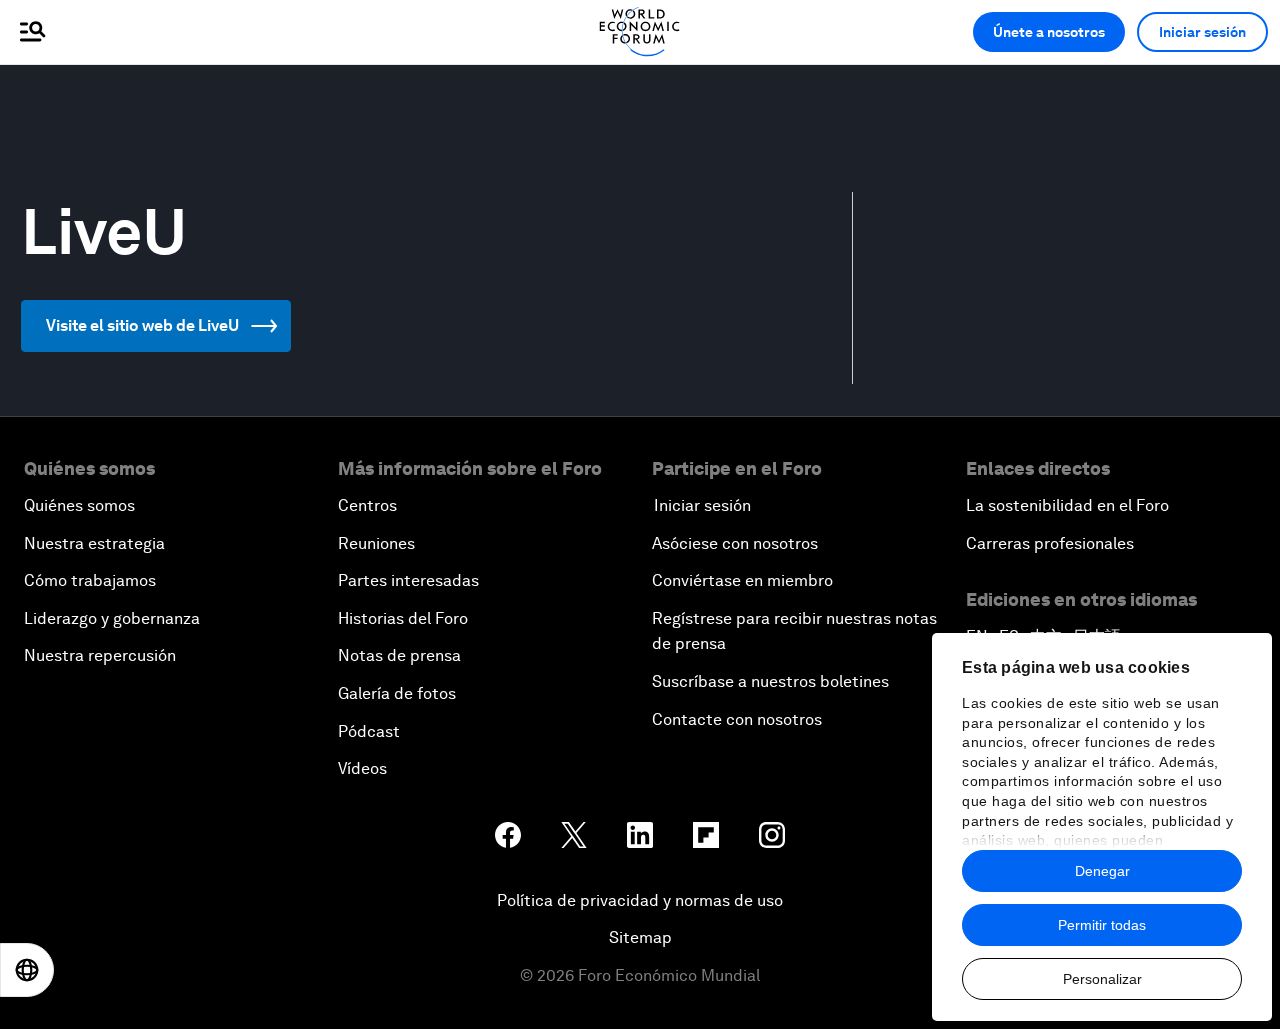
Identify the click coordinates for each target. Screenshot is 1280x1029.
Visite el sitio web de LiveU (142, 325)
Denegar (1102, 871)
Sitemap (640, 937)
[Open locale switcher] (27, 970)
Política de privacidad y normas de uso (640, 900)
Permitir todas (1102, 925)
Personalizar (1102, 979)
